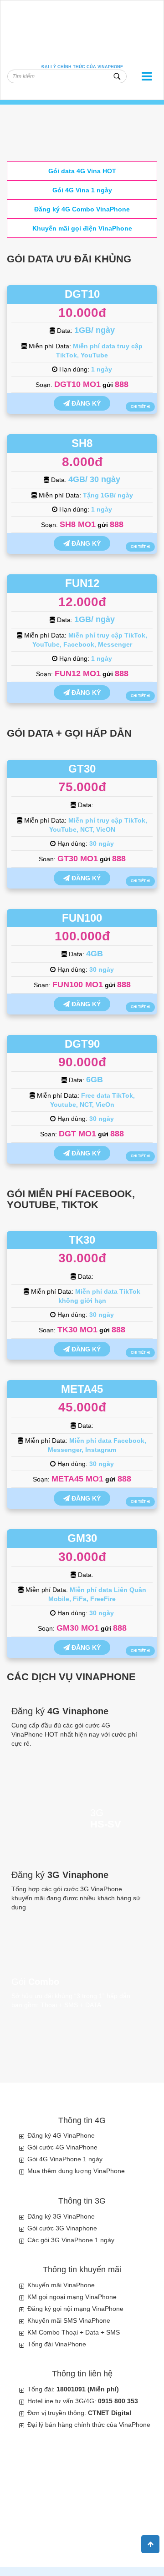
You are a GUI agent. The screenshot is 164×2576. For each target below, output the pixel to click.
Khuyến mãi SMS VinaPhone (69, 2320)
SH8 (82, 443)
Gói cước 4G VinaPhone (62, 2147)
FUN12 (82, 583)
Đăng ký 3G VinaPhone (61, 2216)
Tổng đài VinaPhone (57, 2344)
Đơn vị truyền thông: (79, 2413)
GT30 (82, 769)
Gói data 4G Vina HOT (82, 171)
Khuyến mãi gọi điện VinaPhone (82, 228)
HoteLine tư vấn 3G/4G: (83, 2401)
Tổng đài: (73, 2389)
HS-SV (106, 1824)
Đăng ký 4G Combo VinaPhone (82, 209)
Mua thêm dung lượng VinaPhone (76, 2171)
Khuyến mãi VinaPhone (61, 2285)
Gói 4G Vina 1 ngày (82, 190)
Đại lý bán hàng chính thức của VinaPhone (89, 2425)
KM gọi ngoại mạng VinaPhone (72, 2297)
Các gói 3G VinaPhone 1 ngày (71, 2240)
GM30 (82, 1538)
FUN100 (82, 918)
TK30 (82, 1240)
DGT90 (82, 1044)
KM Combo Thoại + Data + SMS (74, 2332)
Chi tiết (139, 407)
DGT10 (82, 294)
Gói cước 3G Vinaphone (62, 2228)
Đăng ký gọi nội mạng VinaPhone (75, 2309)
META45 (82, 1389)
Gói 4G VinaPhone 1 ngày (65, 2159)
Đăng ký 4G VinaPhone (61, 2135)
